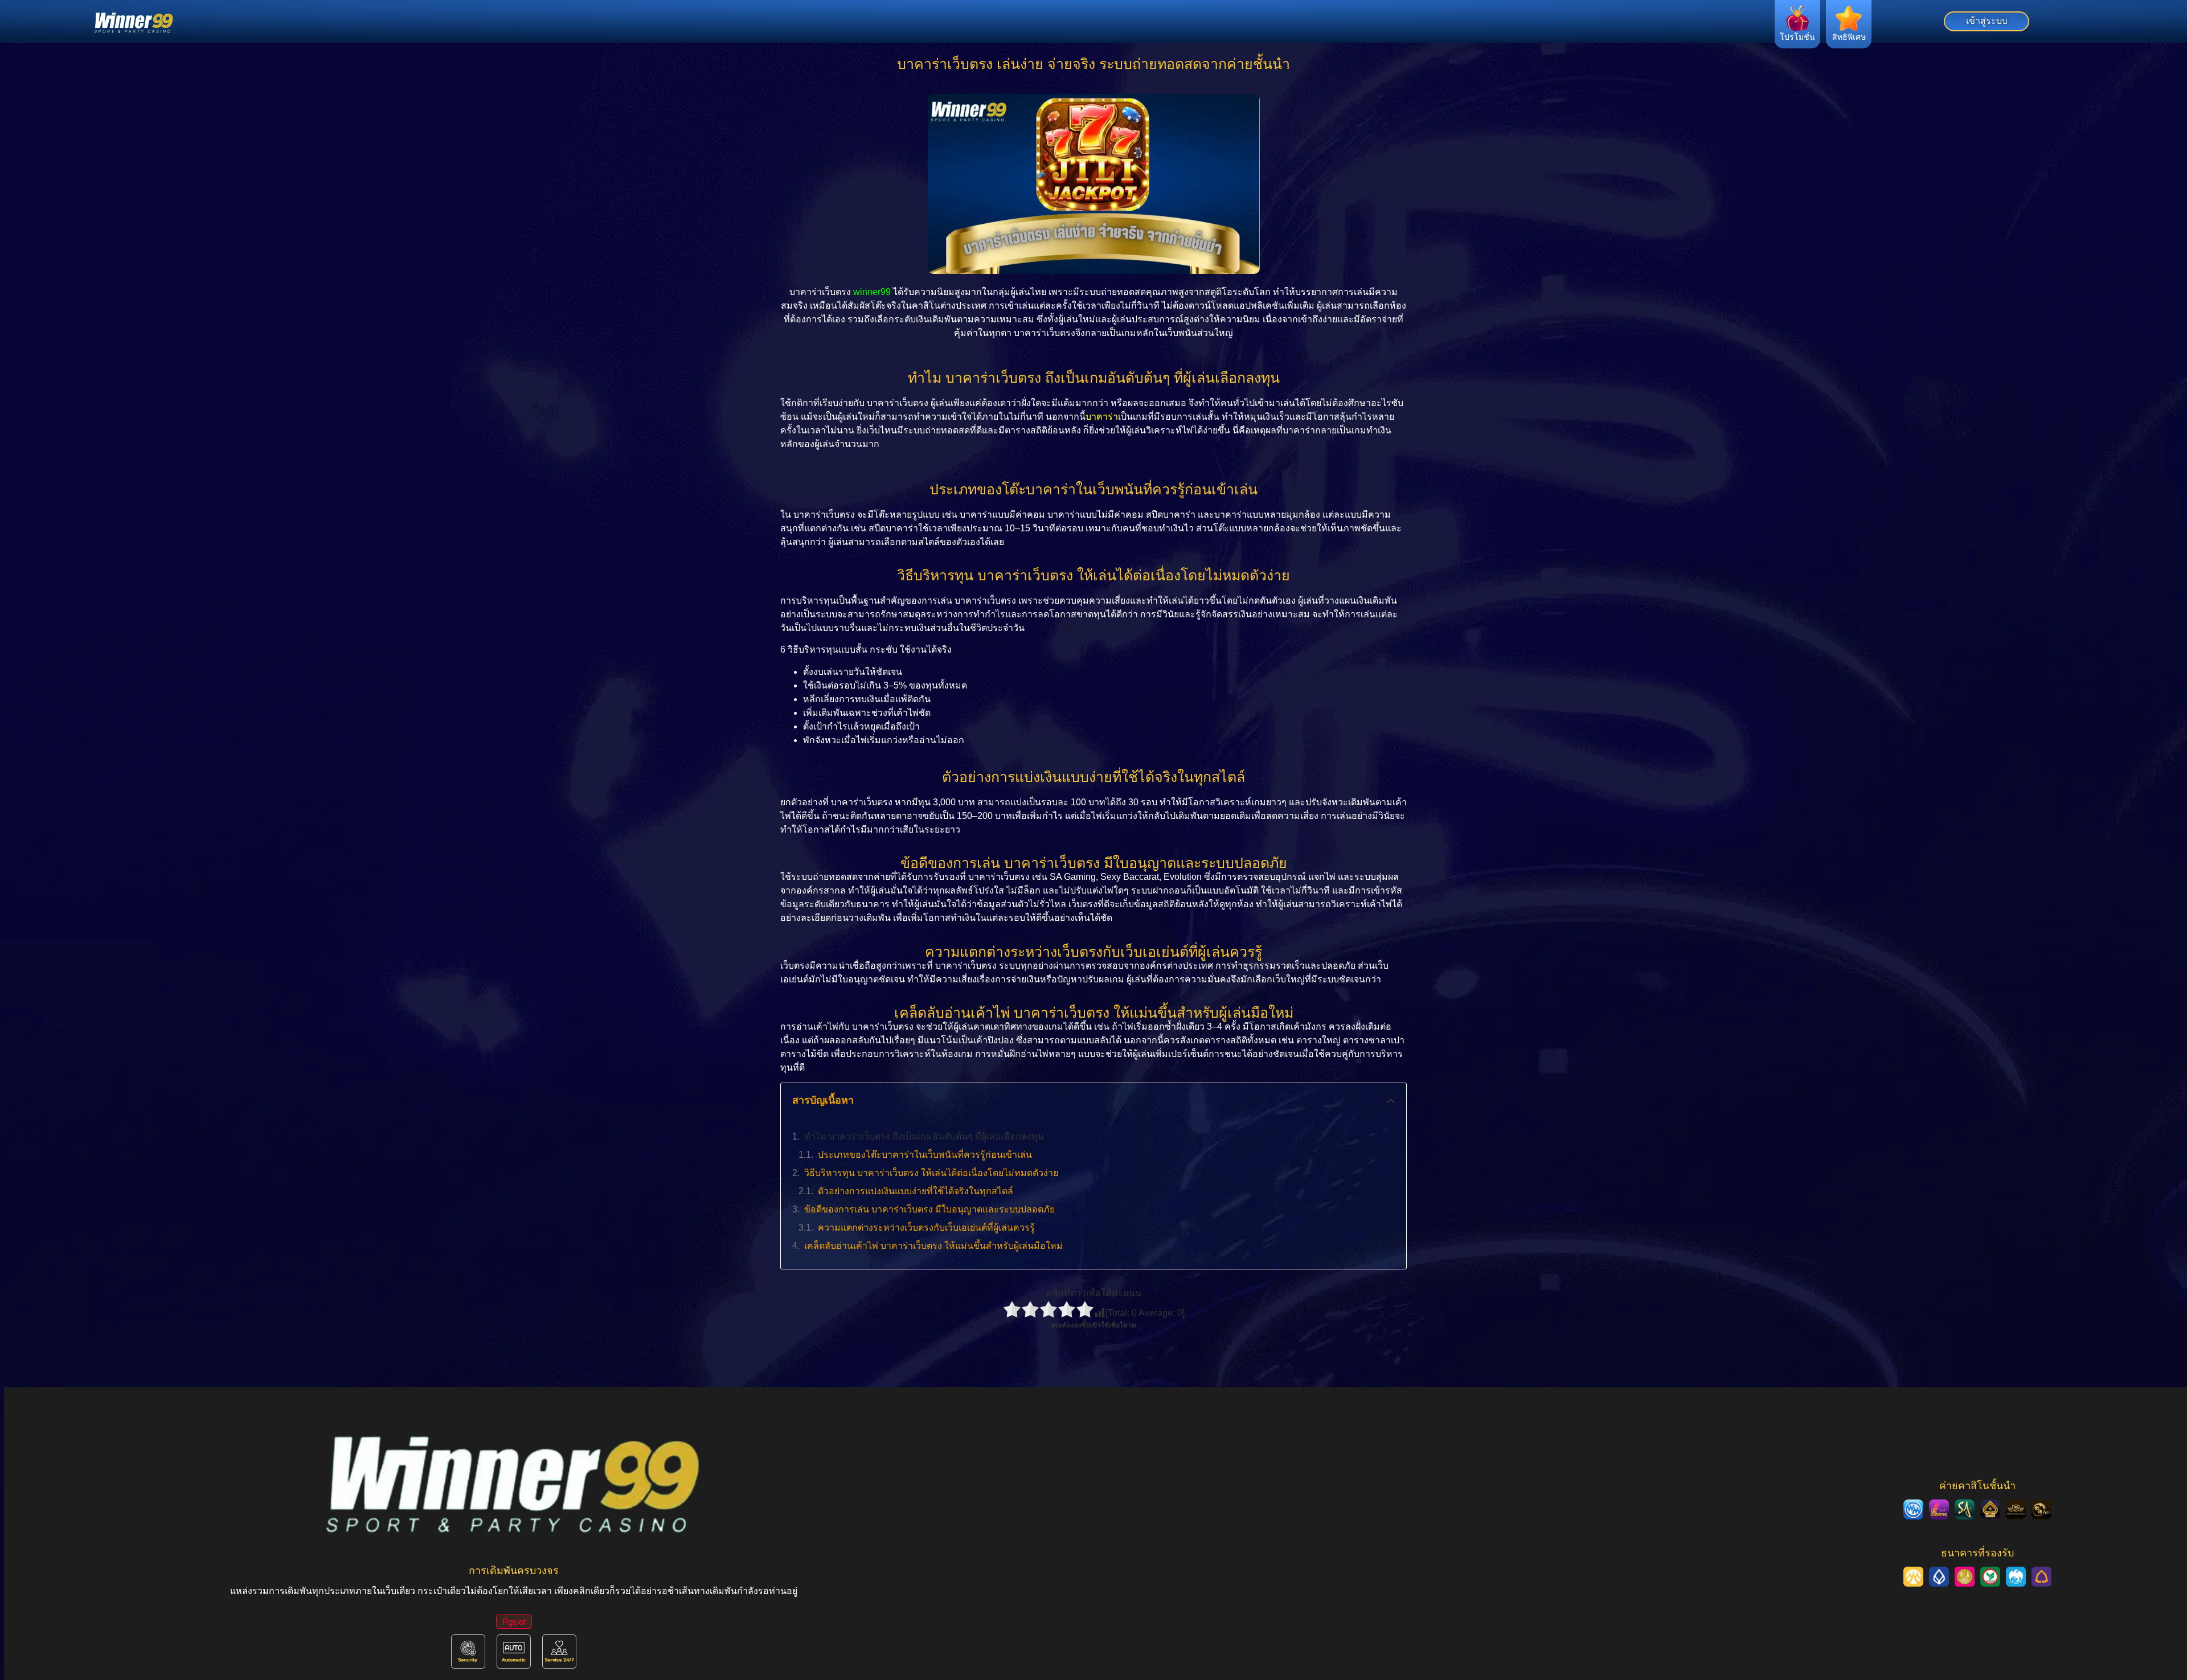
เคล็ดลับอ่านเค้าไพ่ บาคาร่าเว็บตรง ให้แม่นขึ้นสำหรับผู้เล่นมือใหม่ (933, 1246)
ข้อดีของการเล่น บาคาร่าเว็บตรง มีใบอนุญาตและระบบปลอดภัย (929, 1209)
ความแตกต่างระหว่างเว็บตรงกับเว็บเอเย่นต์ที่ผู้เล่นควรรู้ (926, 1228)
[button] (1391, 1101)
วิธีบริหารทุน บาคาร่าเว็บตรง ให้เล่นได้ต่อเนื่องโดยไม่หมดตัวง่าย (931, 1173)
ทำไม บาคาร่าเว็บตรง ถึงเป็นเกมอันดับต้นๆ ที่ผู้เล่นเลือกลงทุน (924, 1136)
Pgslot (514, 1622)
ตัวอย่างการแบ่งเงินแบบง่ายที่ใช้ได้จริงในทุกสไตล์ (916, 1191)
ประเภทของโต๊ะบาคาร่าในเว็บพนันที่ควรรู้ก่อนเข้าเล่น (925, 1155)
